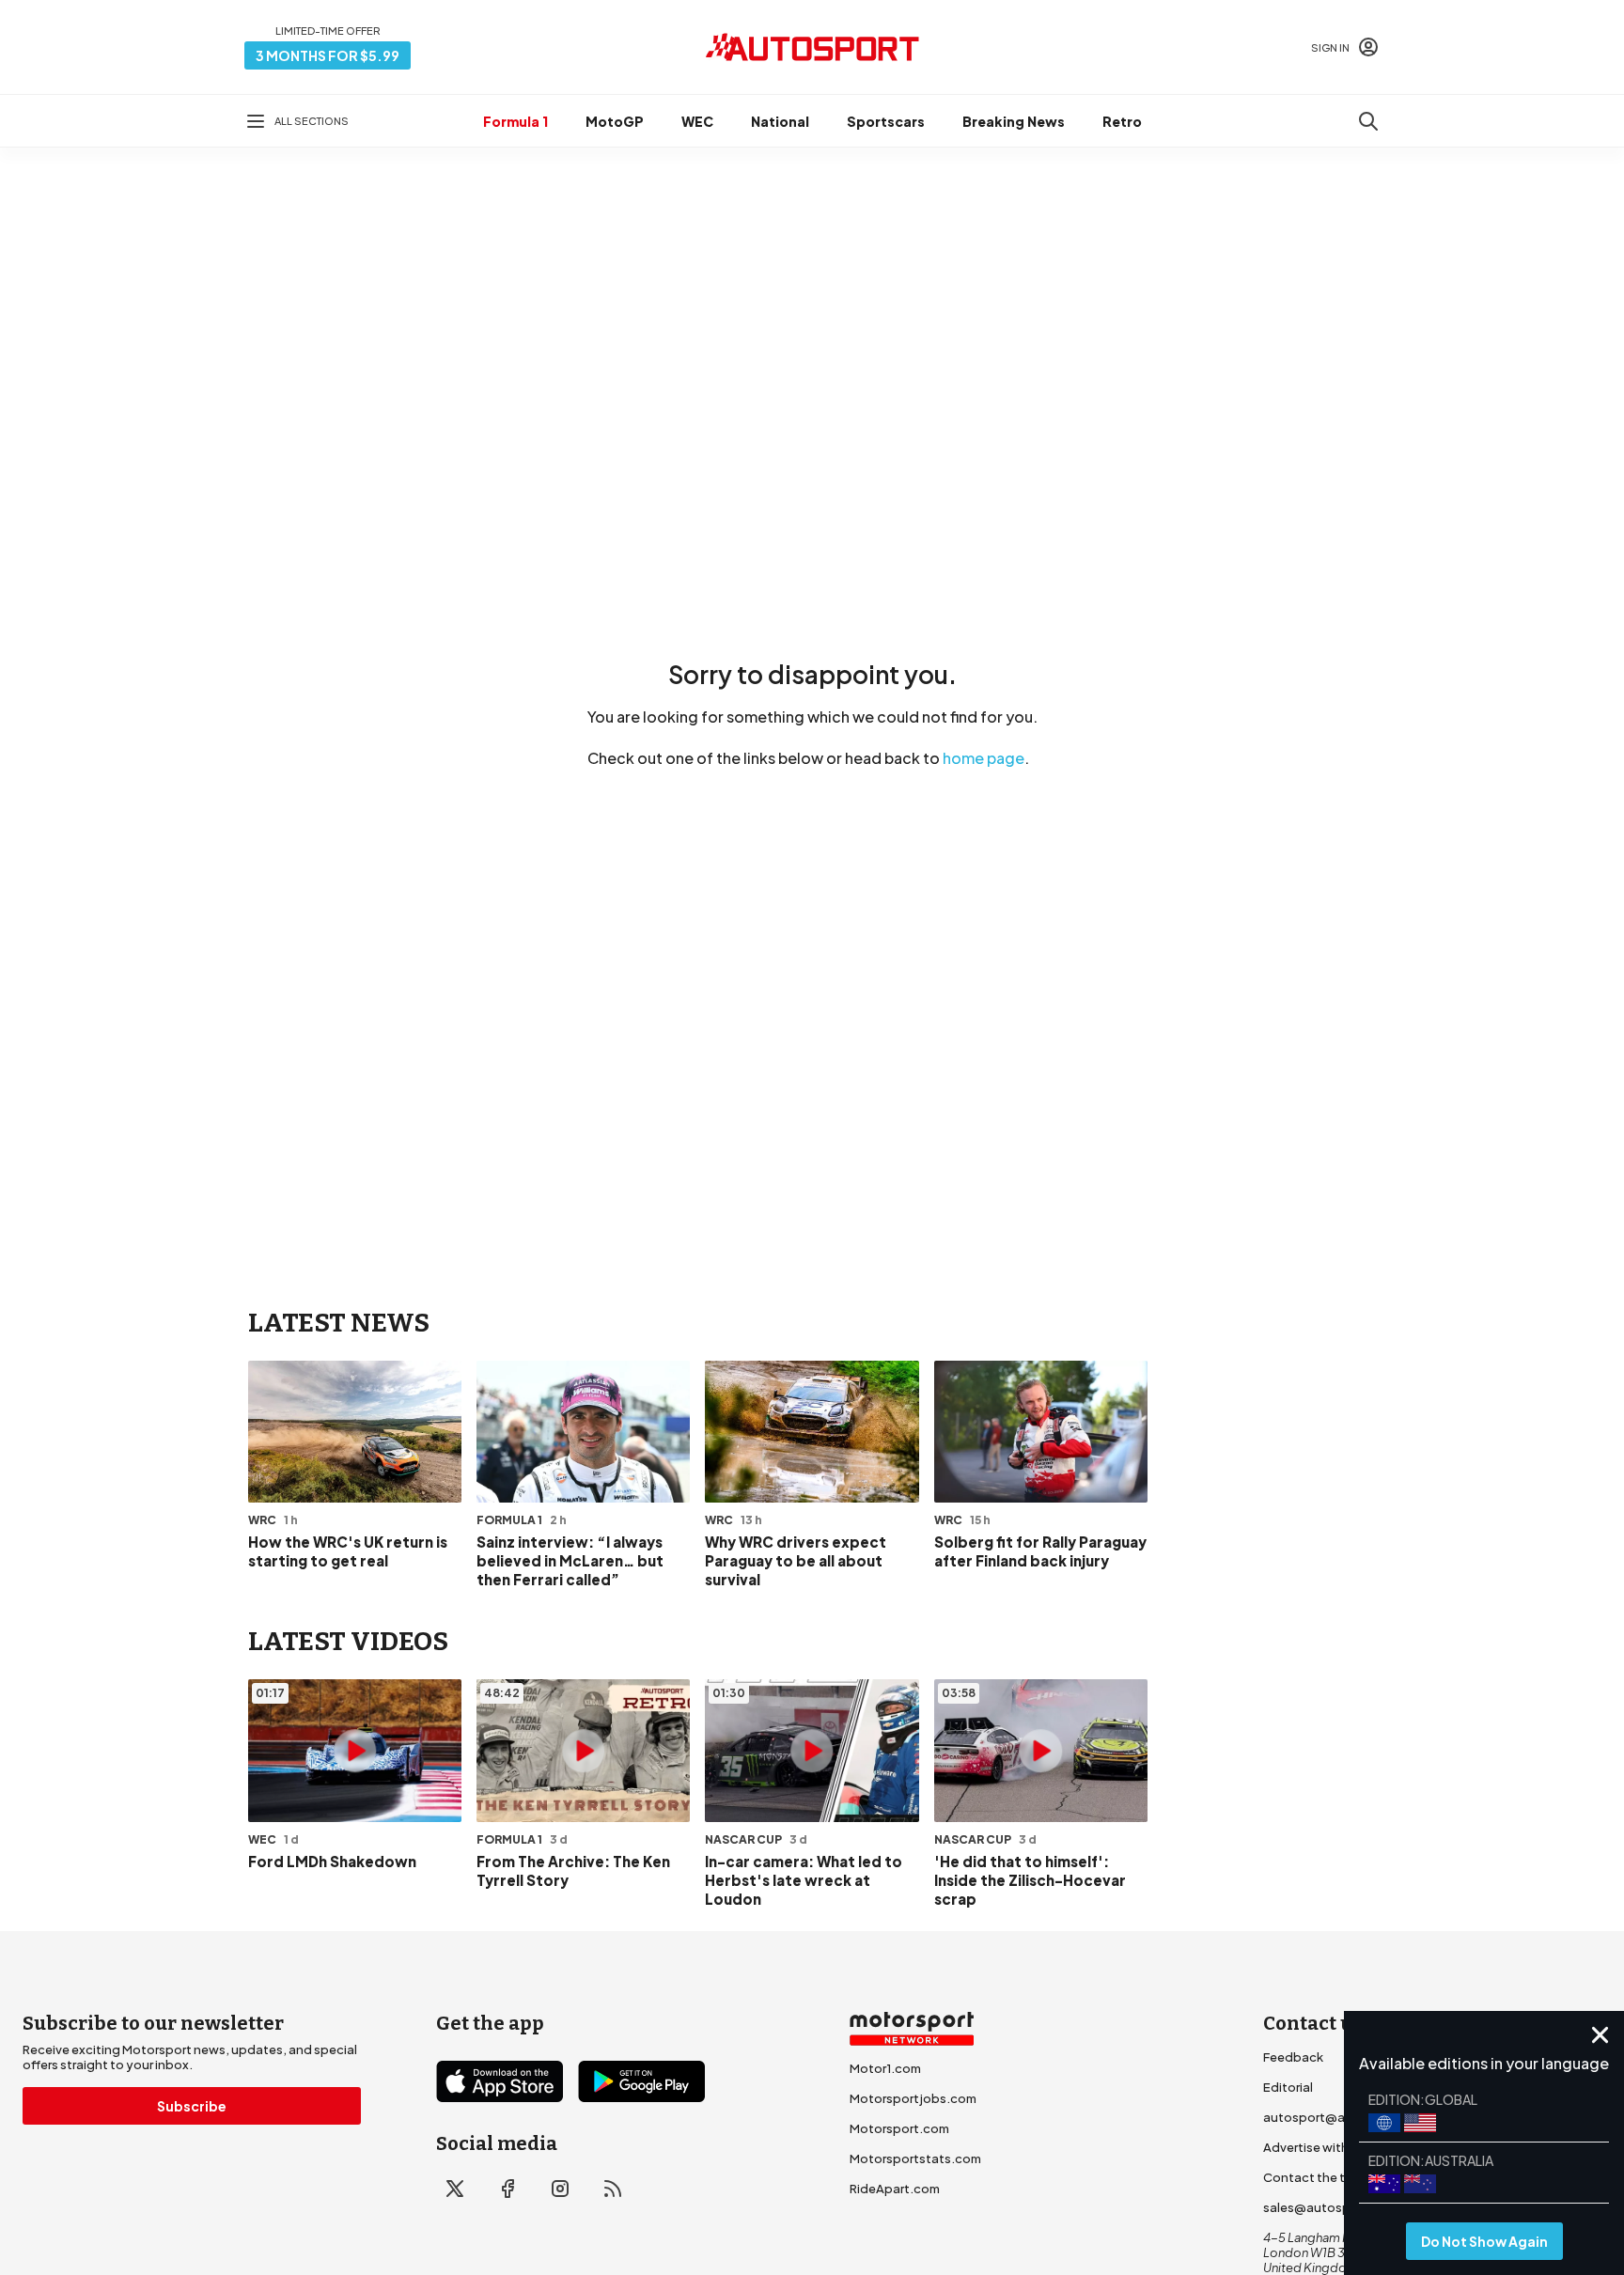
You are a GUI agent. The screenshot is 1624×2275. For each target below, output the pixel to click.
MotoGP (615, 121)
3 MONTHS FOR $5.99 (328, 55)
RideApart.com (895, 2189)
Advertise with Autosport (1338, 2147)
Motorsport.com (899, 2128)
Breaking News (1014, 121)
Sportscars (886, 121)
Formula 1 (515, 121)
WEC (697, 121)
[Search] (1368, 121)
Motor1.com (885, 2068)
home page (984, 758)
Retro (1122, 121)
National (780, 121)
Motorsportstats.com (915, 2158)
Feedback (1293, 2057)
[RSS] (613, 2189)
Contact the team (1317, 2177)
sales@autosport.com (1331, 2207)
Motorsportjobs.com (913, 2098)
